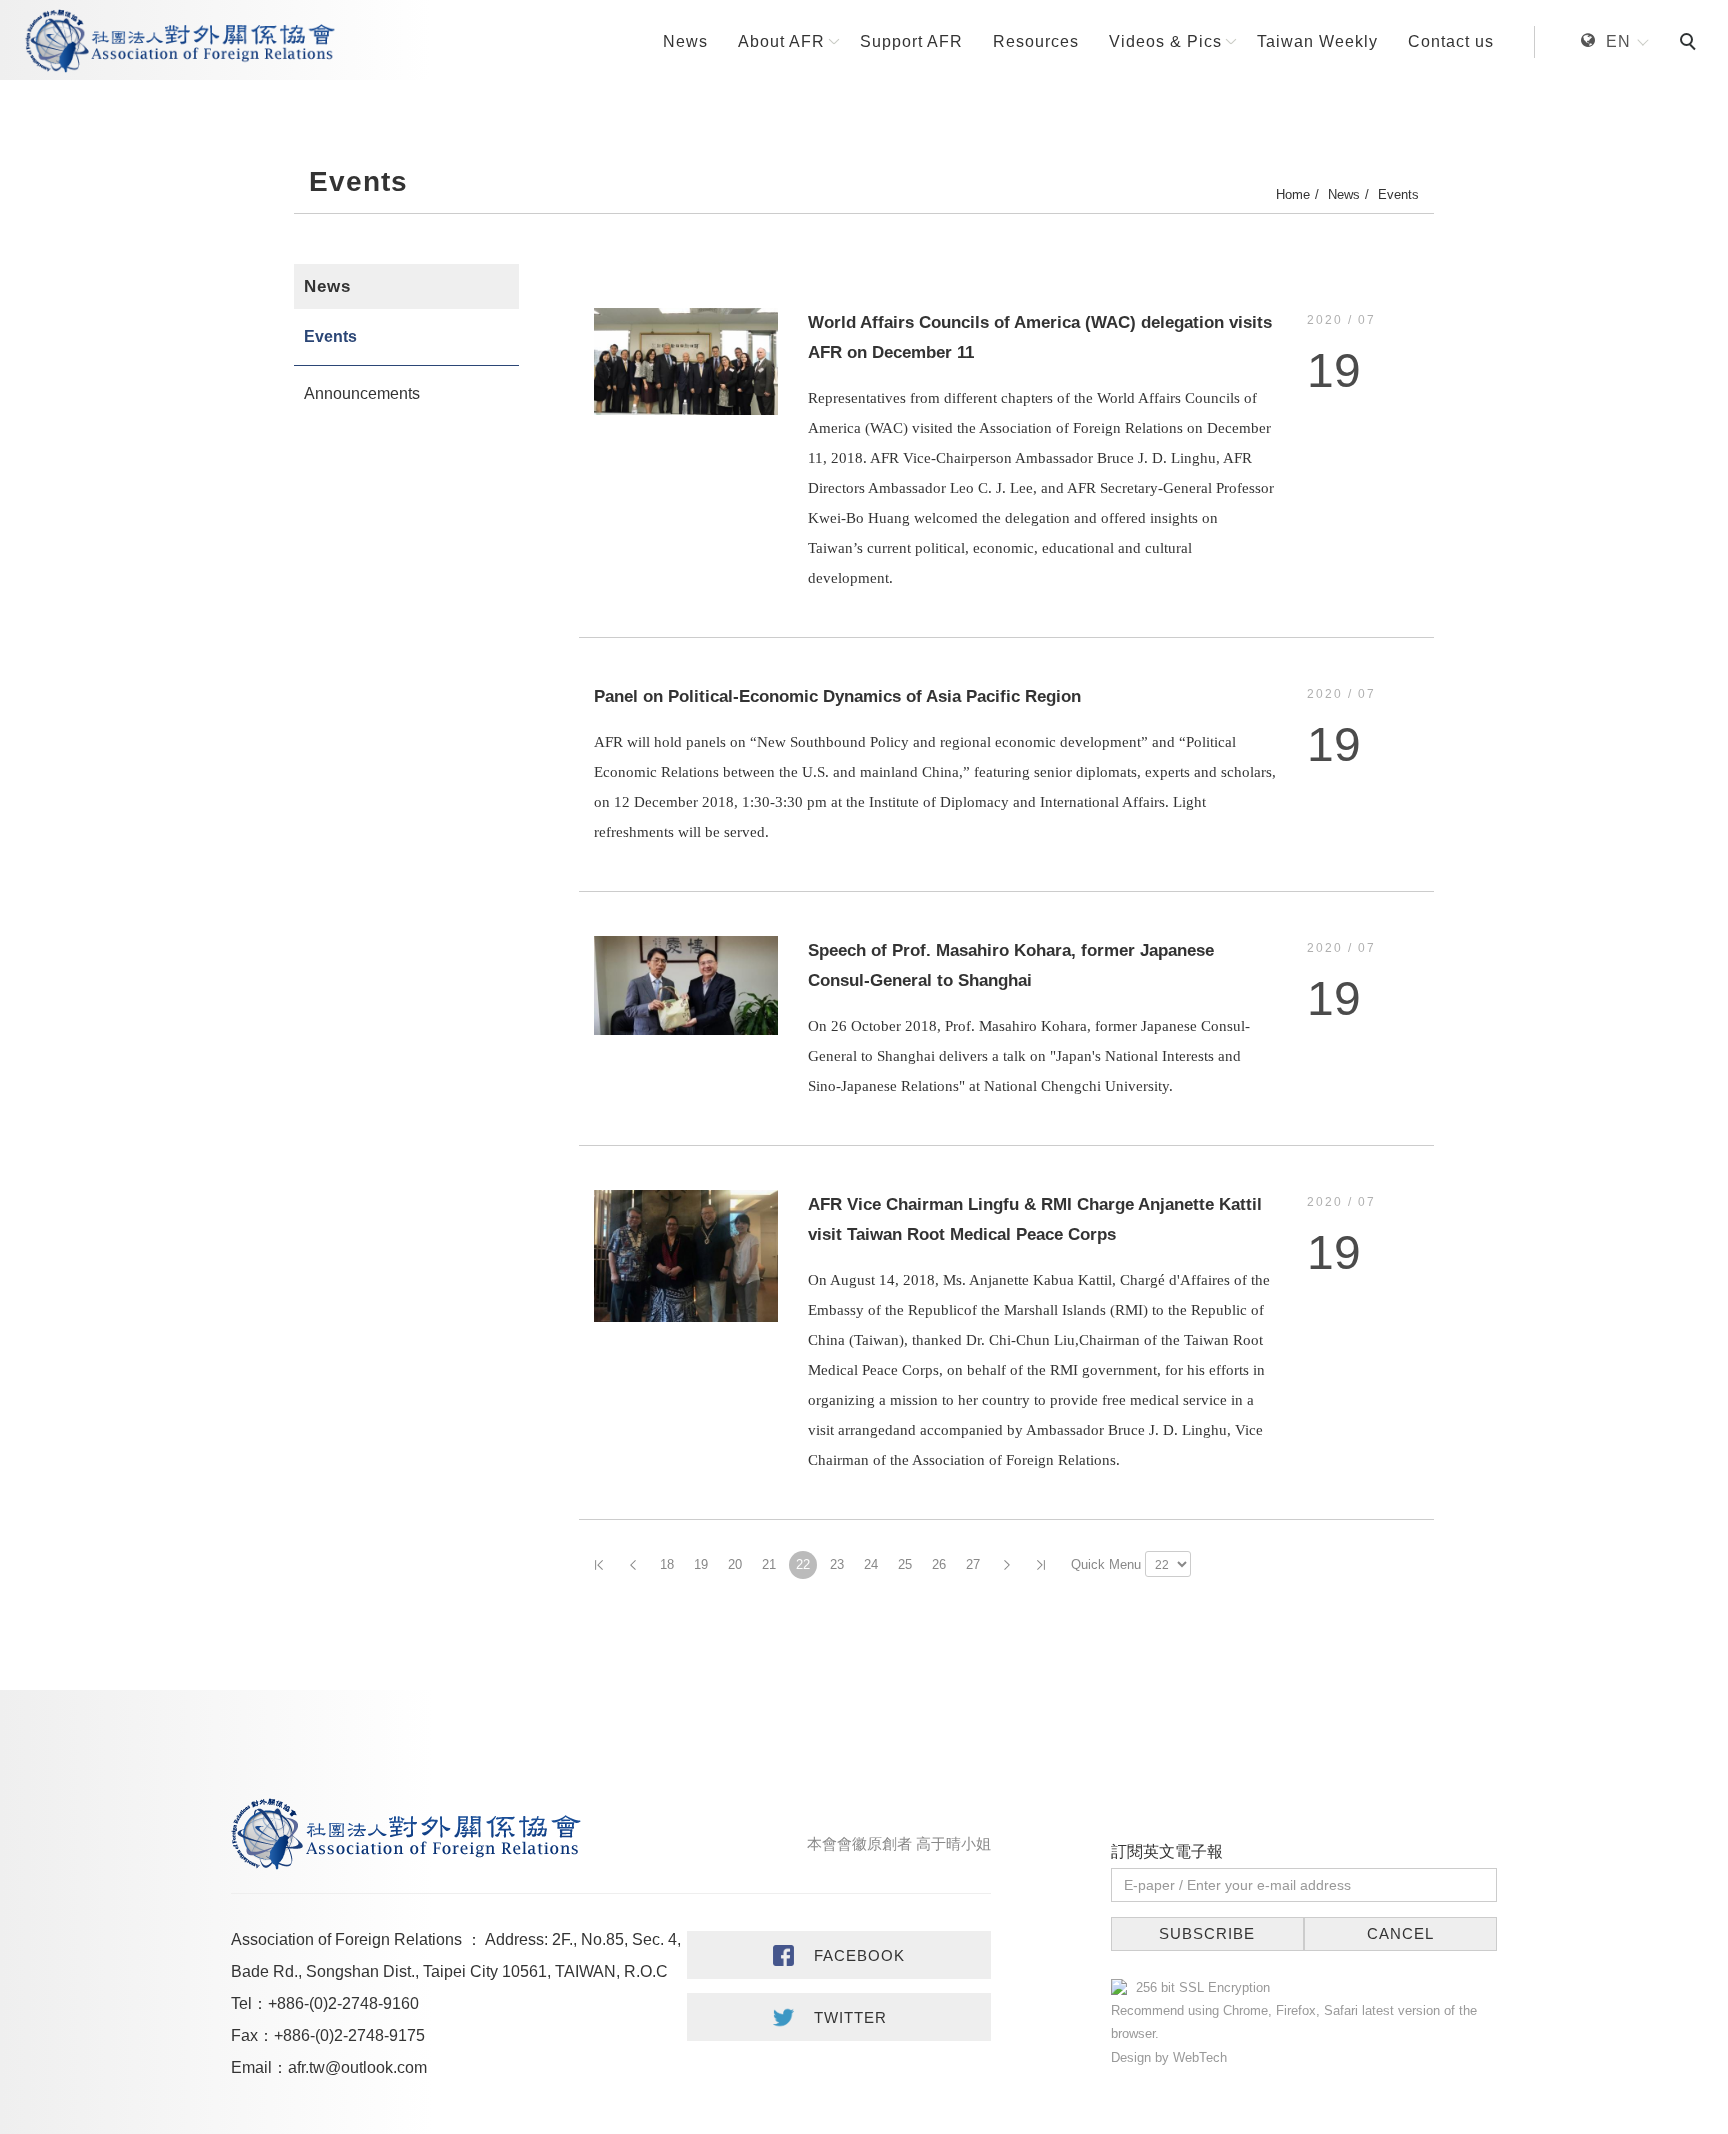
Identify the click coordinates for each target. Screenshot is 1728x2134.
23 (837, 1564)
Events (1398, 194)
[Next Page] (1007, 1565)
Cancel (1400, 1933)
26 (939, 1564)
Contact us (1451, 41)
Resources (1036, 41)
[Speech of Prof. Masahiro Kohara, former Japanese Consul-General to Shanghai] (686, 984)
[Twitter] (839, 2017)
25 (905, 1564)
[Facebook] (839, 1955)
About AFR (781, 41)
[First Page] (599, 1565)
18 (667, 1564)
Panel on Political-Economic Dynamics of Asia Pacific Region (837, 696)
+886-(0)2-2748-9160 (343, 2003)
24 (871, 1564)
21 (769, 1564)
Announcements (362, 393)
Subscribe (1207, 1933)
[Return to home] (180, 41)
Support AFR (911, 41)
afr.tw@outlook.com (357, 2067)
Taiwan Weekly (1317, 41)
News (685, 41)
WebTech (1198, 2057)
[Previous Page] (633, 1565)
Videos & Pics (1165, 41)
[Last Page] (1041, 1565)
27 (973, 1564)
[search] (1691, 44)
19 (701, 1564)
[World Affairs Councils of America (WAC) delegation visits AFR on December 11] (686, 360)
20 (735, 1564)
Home (1293, 194)
